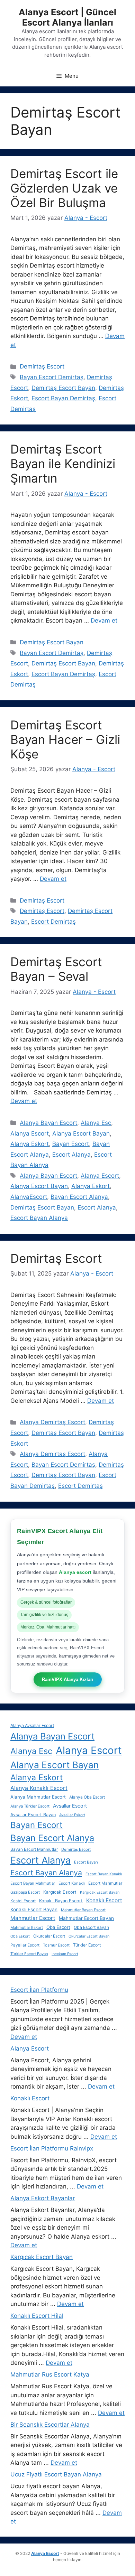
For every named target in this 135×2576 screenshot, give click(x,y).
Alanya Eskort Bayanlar (43, 2198)
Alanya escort (76, 1572)
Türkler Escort (87, 1945)
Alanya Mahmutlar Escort (38, 1797)
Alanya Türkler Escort (30, 1806)
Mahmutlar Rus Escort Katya (50, 2374)
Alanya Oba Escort (87, 1797)
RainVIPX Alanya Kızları (68, 1679)
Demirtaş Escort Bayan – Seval (56, 969)
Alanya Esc (96, 1123)
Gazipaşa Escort (25, 1892)
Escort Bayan (86, 1862)
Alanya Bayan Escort (48, 1123)
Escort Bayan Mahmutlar (33, 1883)
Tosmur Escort (56, 1945)
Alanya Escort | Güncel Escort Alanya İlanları (67, 17)
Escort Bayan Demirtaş (63, 398)
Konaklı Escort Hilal (37, 2316)
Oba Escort (58, 1927)
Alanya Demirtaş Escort (52, 1422)
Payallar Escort (25, 1945)
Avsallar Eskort (72, 1815)
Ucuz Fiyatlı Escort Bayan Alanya (56, 2474)
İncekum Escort (65, 1954)
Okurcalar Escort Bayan (89, 1936)
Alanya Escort (30, 1133)
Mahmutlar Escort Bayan (86, 1918)
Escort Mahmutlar (105, 1883)
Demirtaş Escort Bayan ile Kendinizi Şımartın (63, 464)
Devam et (104, 620)
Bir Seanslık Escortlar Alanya (50, 2425)
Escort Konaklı (72, 1883)
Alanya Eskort (30, 1144)
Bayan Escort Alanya (79, 1197)
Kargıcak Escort (60, 1892)
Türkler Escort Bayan (29, 1954)
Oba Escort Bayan (91, 1927)
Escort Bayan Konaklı (104, 1874)
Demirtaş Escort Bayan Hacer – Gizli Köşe (65, 739)
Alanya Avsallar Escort (32, 1725)
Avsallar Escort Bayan (33, 1815)
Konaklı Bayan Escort (61, 1901)
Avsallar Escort (70, 1806)
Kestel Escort (23, 1901)
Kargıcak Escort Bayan (100, 1892)
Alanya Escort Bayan (81, 1133)
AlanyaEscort (29, 1197)
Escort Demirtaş (53, 922)
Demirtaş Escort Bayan (63, 388)
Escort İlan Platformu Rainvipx (52, 2148)
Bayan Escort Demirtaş (52, 377)
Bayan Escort (71, 1144)
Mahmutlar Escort (33, 1918)
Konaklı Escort (104, 1900)
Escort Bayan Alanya (39, 1218)
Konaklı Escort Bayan (34, 1910)
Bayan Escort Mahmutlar (34, 1849)
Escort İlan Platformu (39, 1990)
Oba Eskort (20, 1936)
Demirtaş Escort (42, 366)
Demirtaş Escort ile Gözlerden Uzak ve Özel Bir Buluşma (64, 188)
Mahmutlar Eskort (27, 1928)
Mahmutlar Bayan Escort (83, 1910)
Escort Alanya (71, 1155)
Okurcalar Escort (49, 1936)
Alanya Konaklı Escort (39, 1788)
